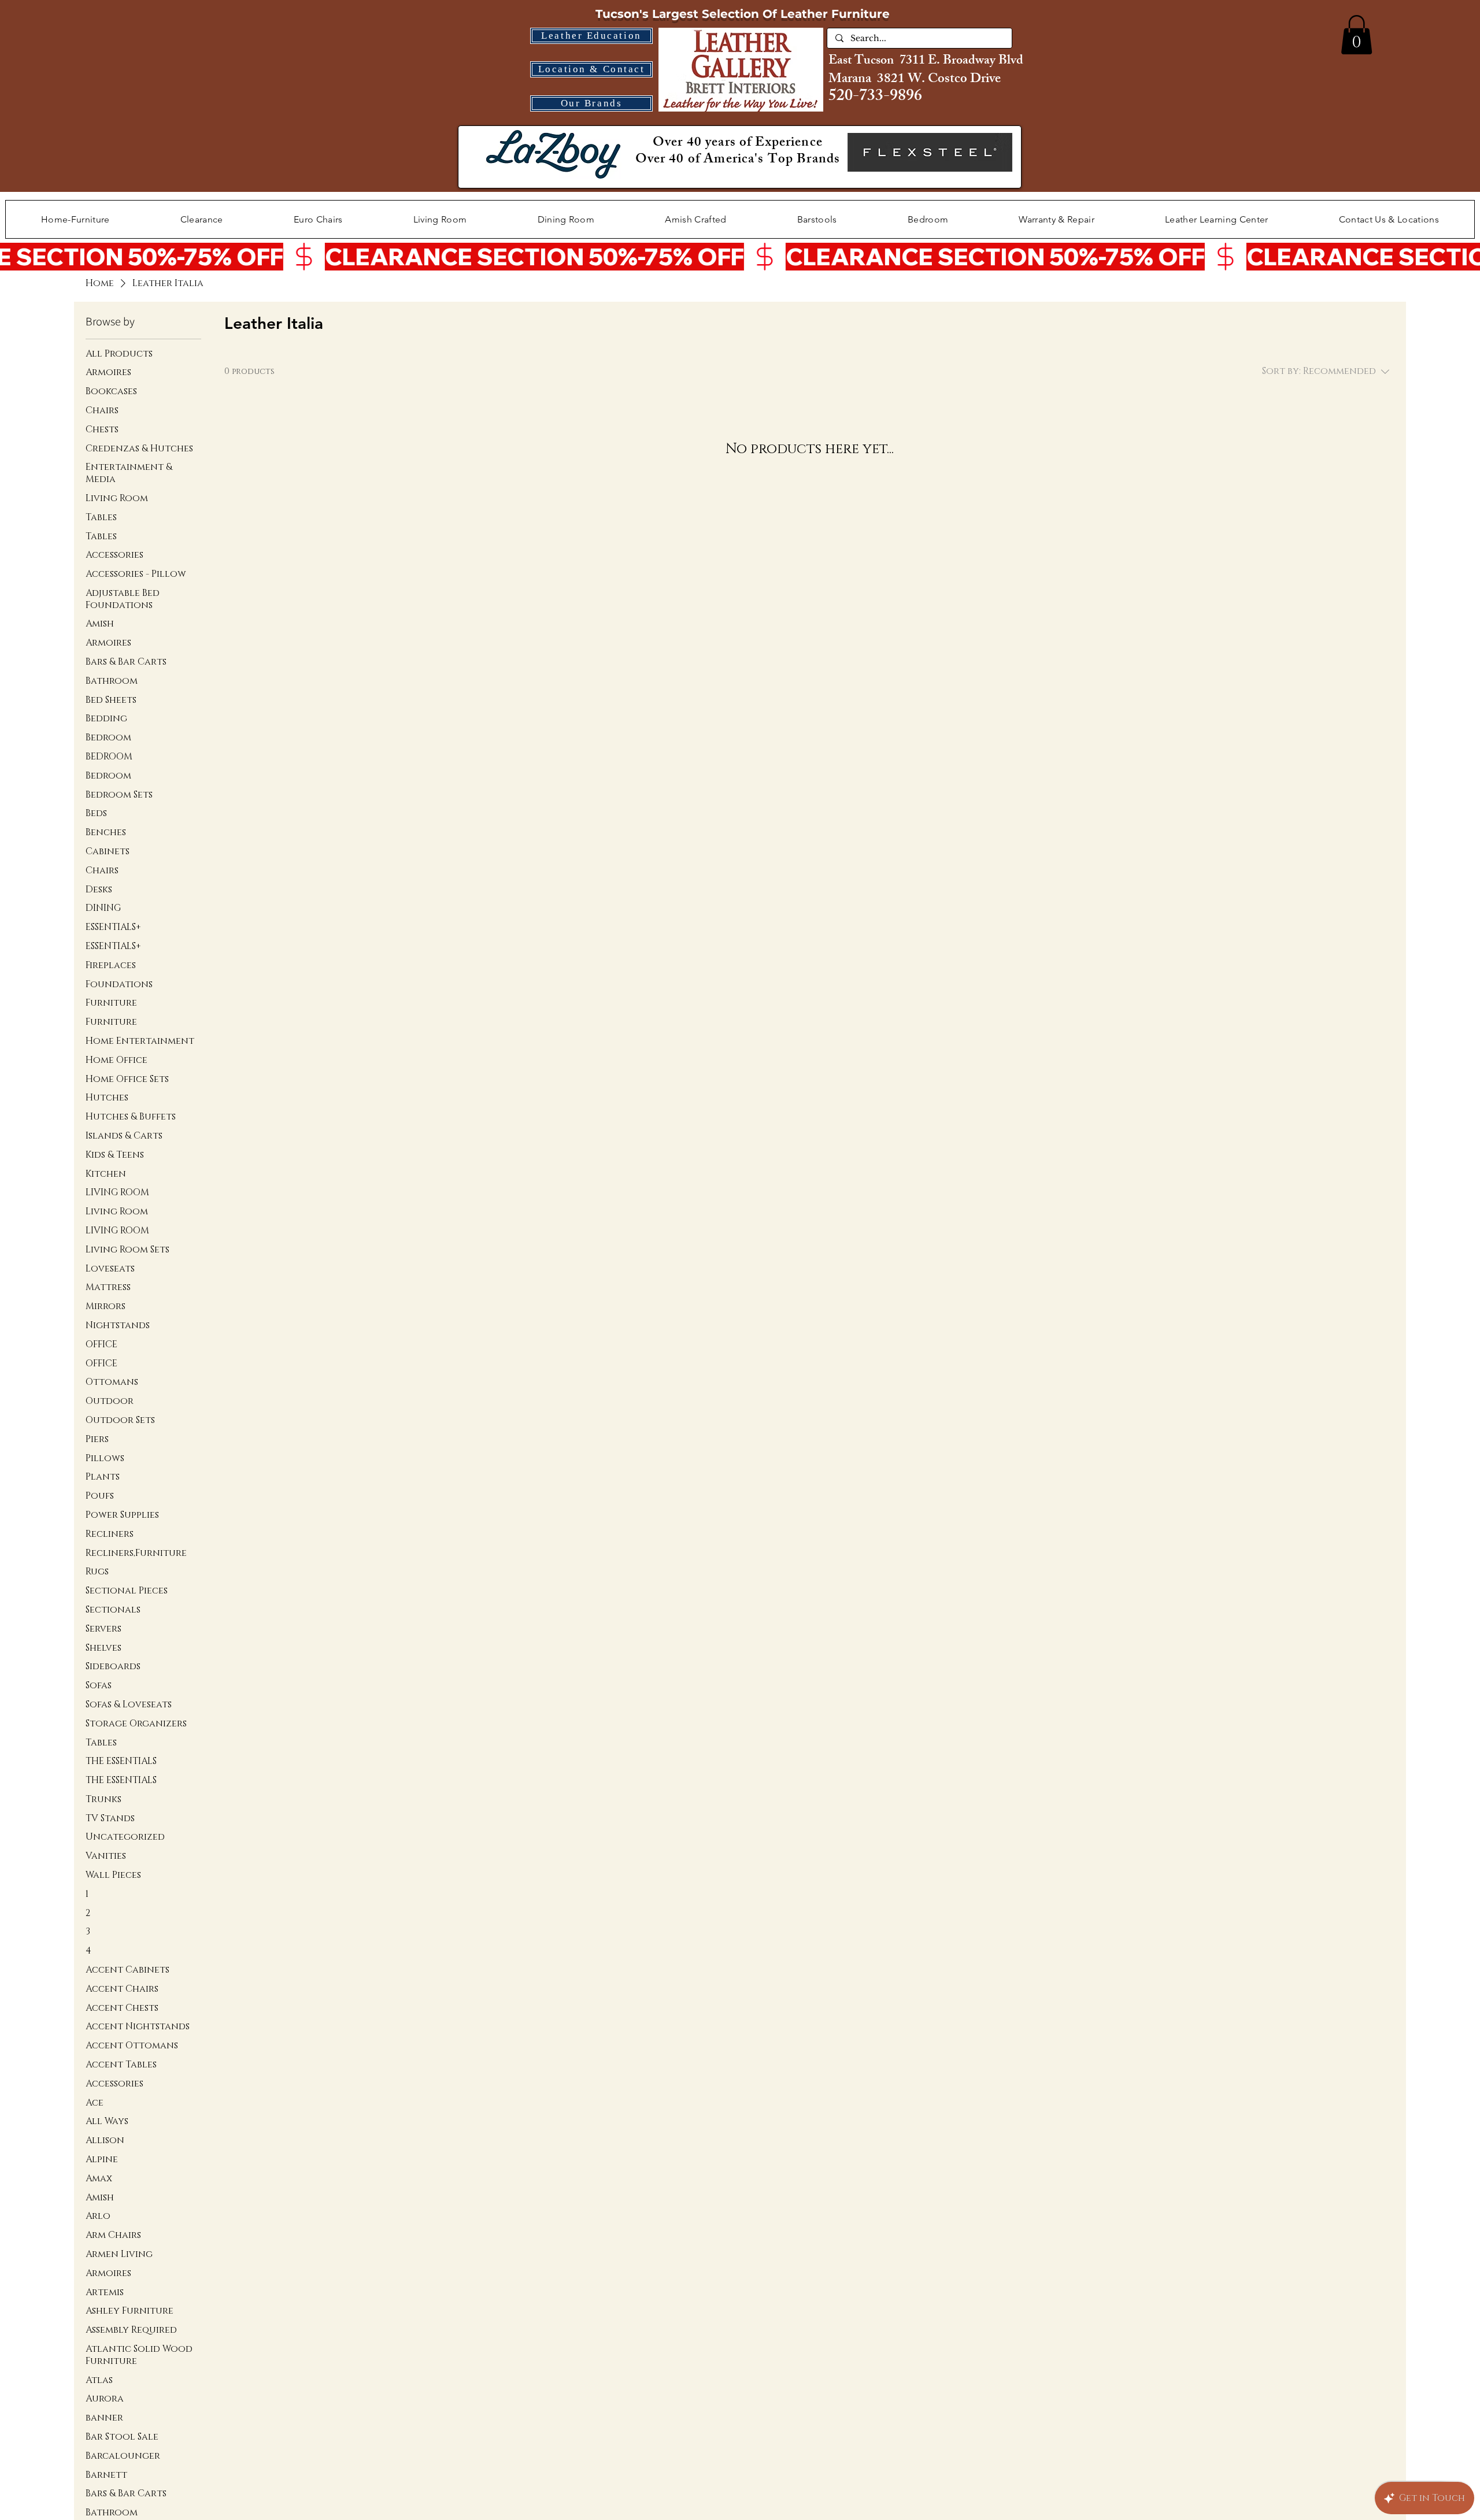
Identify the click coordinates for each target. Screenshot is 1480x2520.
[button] (1357, 35)
